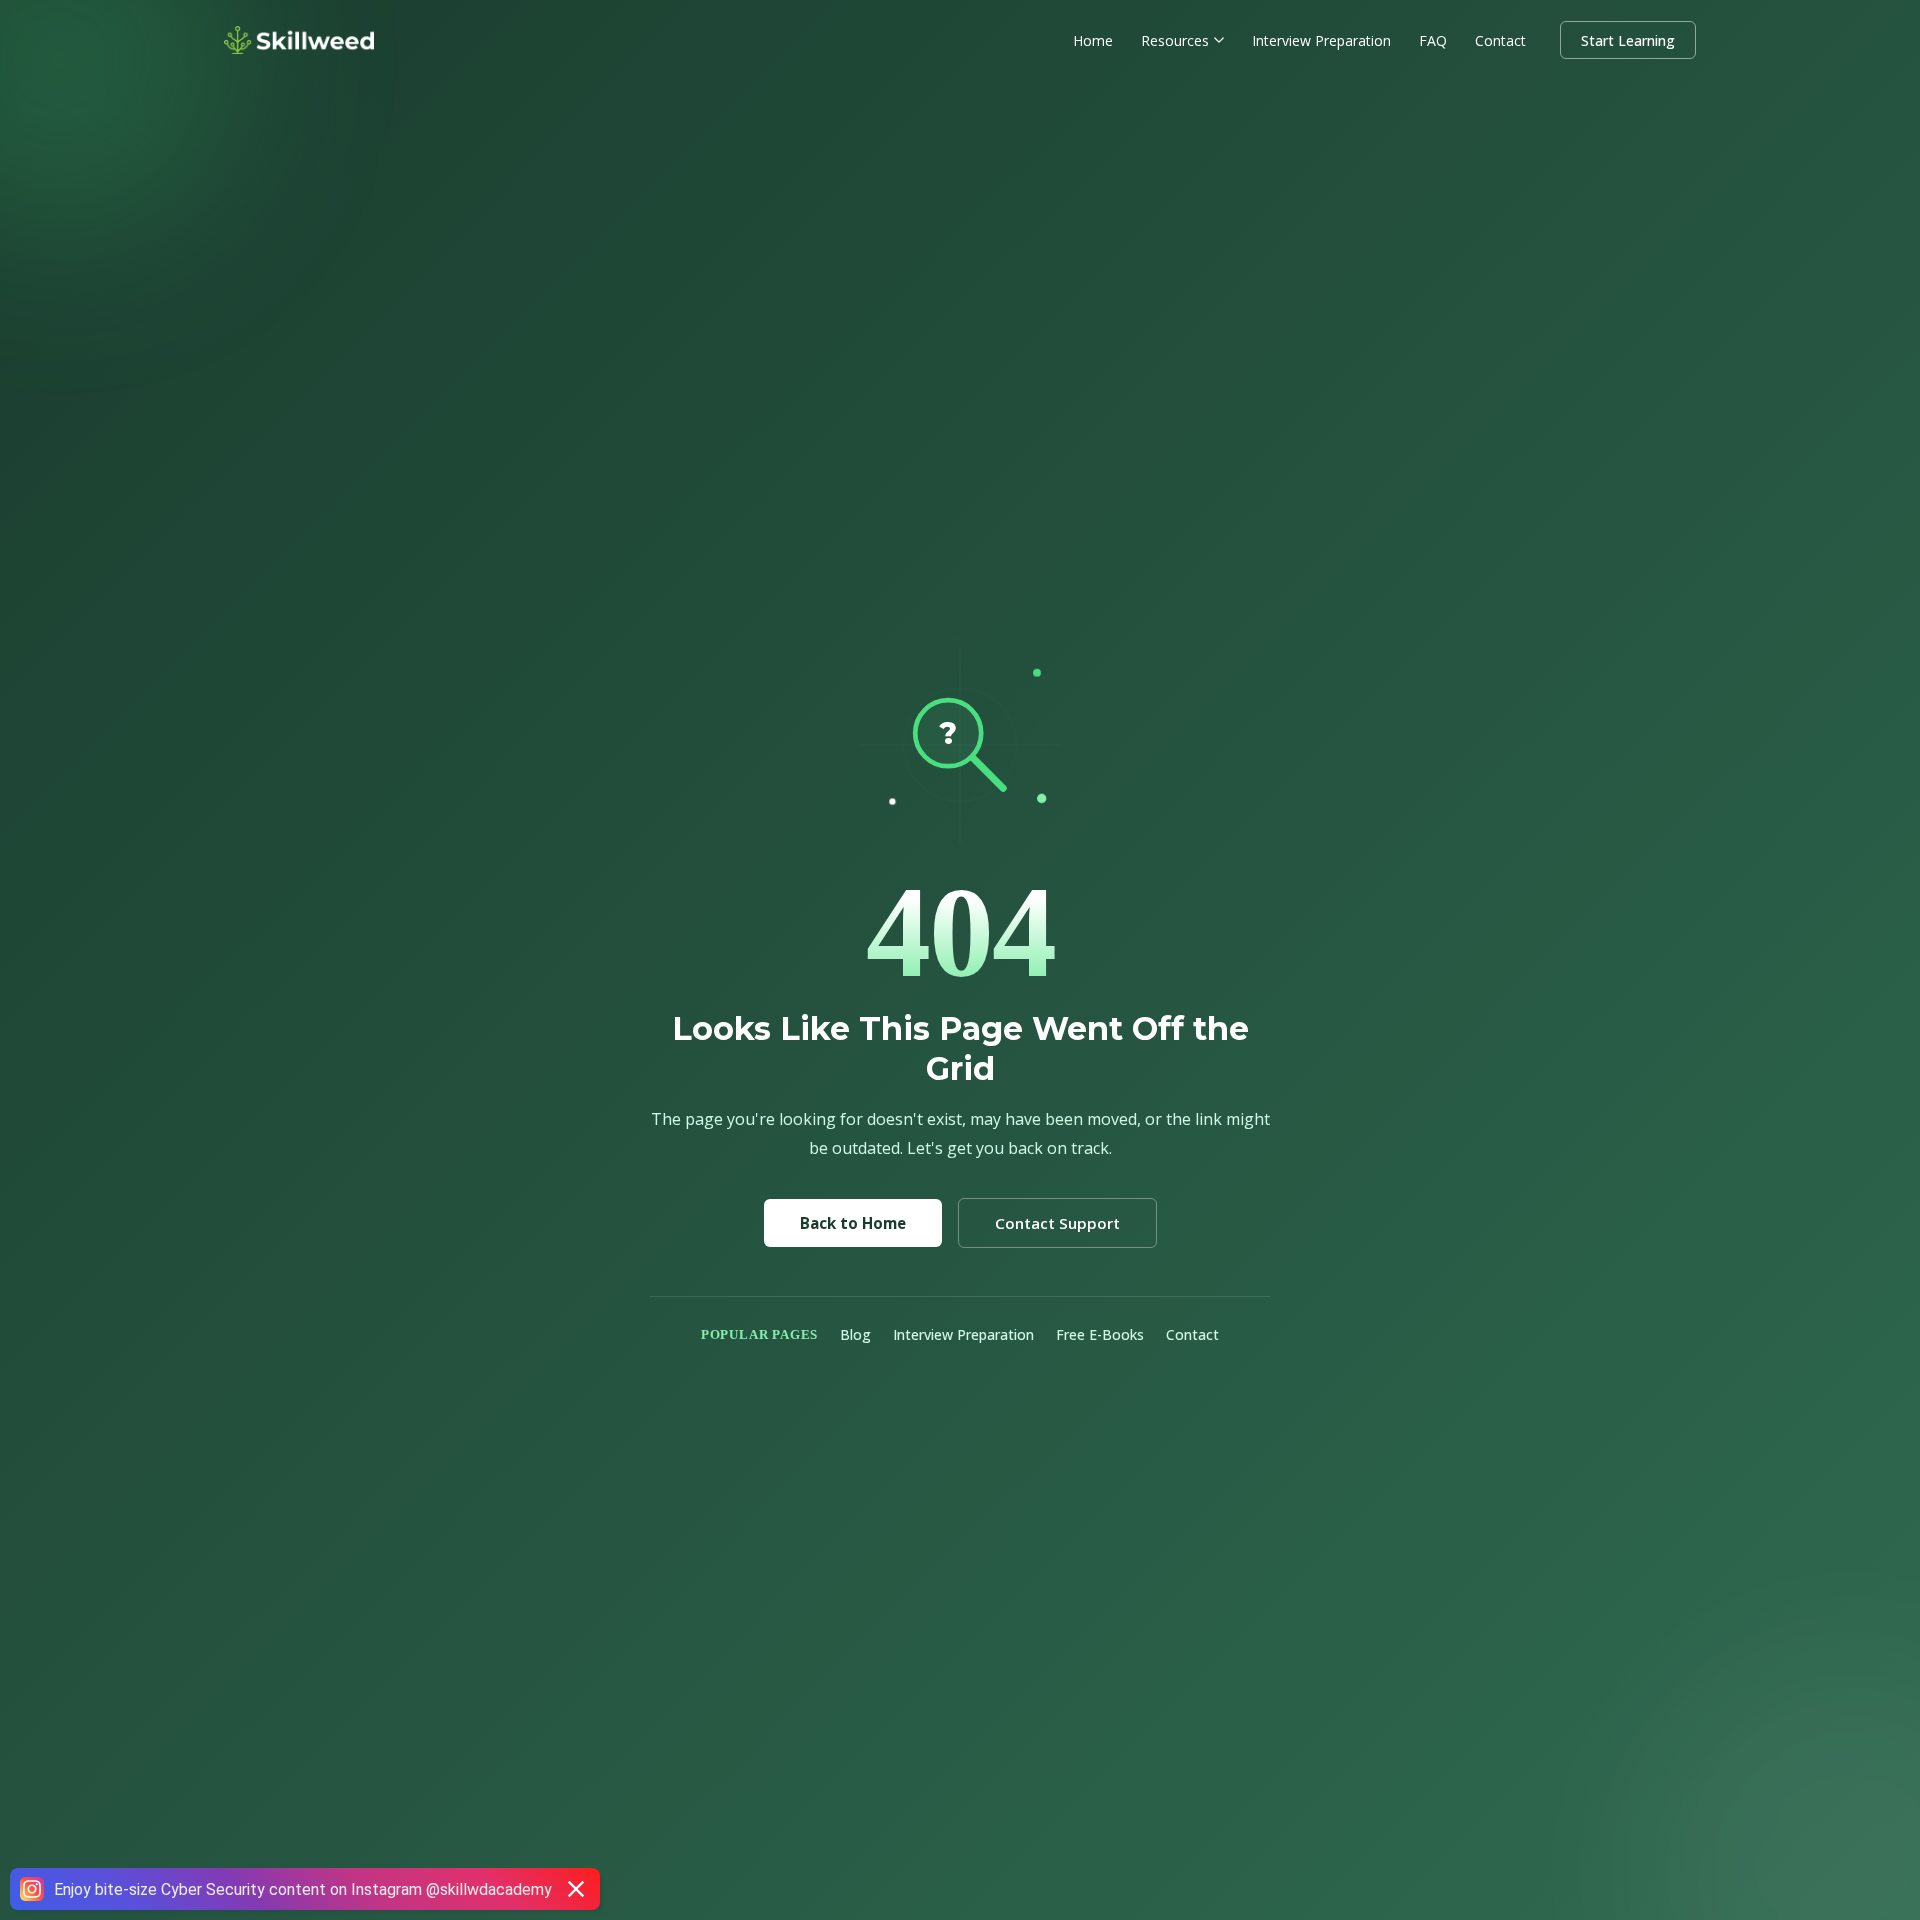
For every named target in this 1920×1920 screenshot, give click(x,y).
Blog (855, 1334)
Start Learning (1628, 40)
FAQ (1433, 40)
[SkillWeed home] (299, 40)
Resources (1175, 40)
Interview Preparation (1321, 40)
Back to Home (853, 1223)
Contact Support (1057, 1223)
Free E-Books (1100, 1334)
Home (1093, 40)
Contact (1500, 40)
